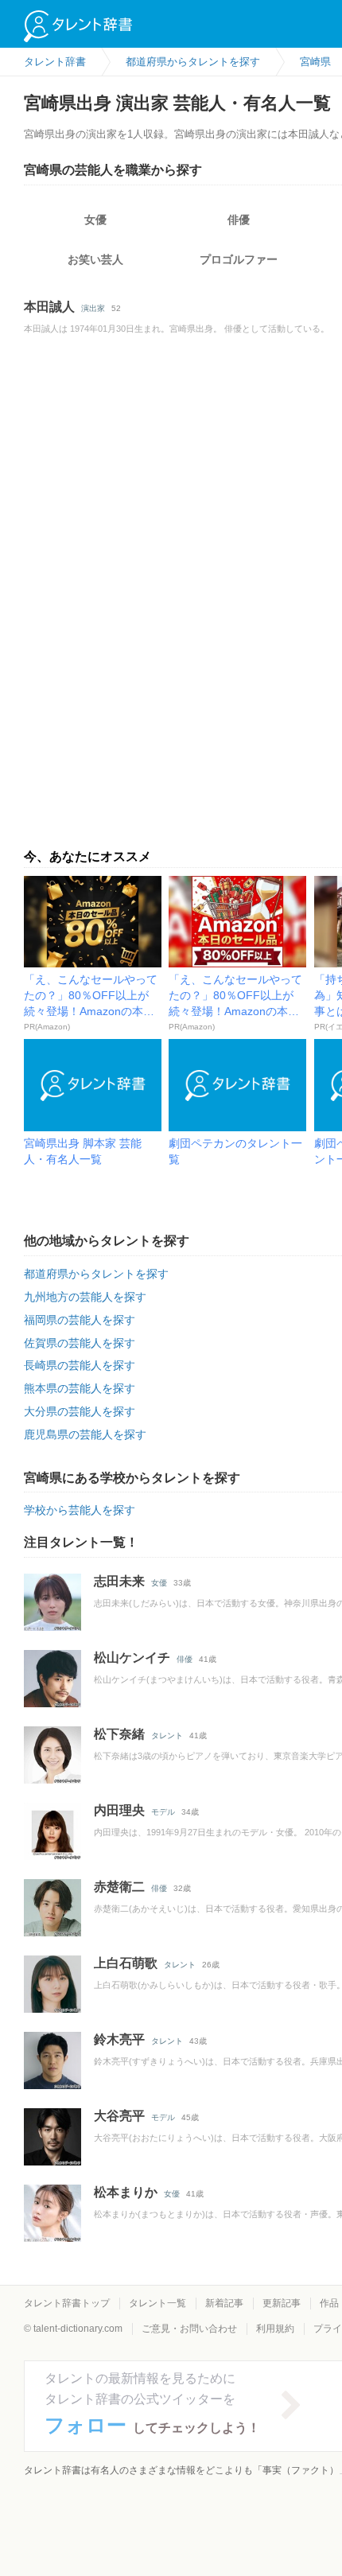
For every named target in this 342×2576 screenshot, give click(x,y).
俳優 (239, 220)
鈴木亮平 (119, 2039)
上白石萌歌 (126, 1963)
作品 (329, 2303)
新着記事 (224, 2303)
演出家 (93, 308)
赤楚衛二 (119, 1887)
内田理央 (119, 1810)
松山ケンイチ (132, 1658)
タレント (167, 1735)
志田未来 (119, 1581)
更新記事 (282, 2303)
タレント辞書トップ (67, 2303)
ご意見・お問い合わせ (189, 2329)
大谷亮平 (119, 2116)
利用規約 (275, 2329)
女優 (95, 220)
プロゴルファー (239, 259)
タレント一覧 (157, 2303)
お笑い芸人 (95, 259)
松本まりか (126, 2192)
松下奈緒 (119, 1734)
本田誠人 (49, 307)
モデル (163, 1812)
